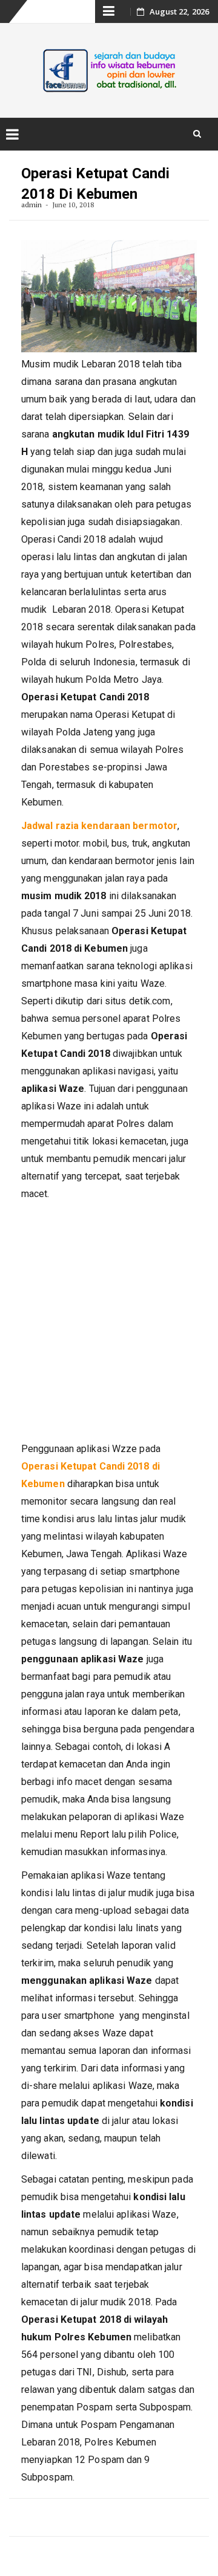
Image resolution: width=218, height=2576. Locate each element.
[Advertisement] (109, 1322)
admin (32, 205)
